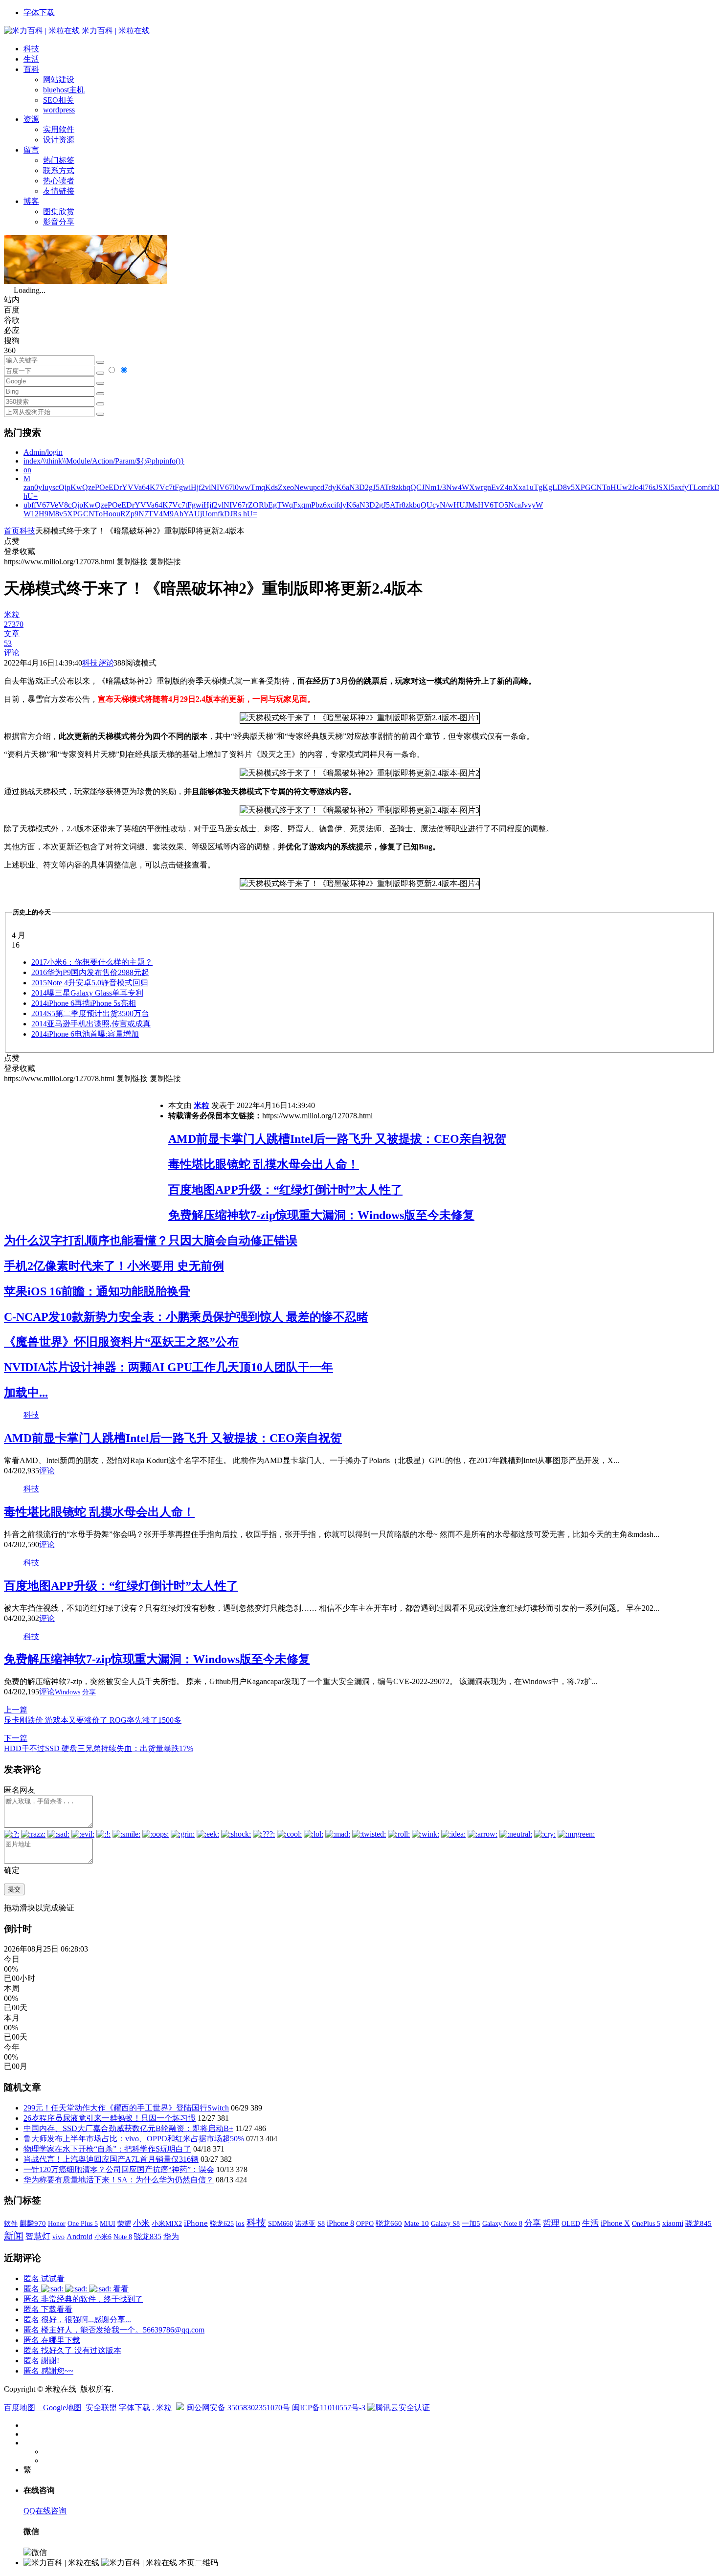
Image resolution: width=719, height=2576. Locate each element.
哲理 (551, 2223)
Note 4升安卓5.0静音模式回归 (90, 983)
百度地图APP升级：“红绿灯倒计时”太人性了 (285, 1190)
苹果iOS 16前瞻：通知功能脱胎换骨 (97, 1291)
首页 (12, 531)
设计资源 (59, 140)
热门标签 (59, 160)
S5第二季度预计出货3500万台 (90, 1013)
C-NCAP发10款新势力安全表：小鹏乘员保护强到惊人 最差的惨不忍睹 (186, 1317)
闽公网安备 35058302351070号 (239, 2408)
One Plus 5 (83, 2223)
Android (79, 2236)
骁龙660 (389, 2223)
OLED (571, 2223)
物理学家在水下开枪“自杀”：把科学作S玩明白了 (107, 2149)
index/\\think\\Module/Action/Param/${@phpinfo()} (104, 461)
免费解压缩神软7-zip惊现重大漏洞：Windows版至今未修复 (321, 1215)
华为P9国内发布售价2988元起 (90, 972)
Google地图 (62, 2408)
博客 (31, 201)
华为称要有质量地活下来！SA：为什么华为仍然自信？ (119, 2180)
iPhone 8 (340, 2223)
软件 (11, 2223)
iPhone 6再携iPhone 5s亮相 (84, 1003)
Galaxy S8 (445, 2223)
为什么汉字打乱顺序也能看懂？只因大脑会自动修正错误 (151, 1241)
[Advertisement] (86, 1153)
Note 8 (123, 2237)
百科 (31, 69)
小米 (141, 2223)
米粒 (202, 1105)
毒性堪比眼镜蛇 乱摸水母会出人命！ (264, 1164)
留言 (31, 150)
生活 (31, 59)
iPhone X (615, 2223)
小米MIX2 (167, 2223)
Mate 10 (416, 2223)
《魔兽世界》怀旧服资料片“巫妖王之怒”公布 (121, 1342)
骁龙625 (222, 2224)
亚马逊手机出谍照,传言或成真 (91, 1024)
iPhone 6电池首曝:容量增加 (85, 1034)
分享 (89, 1692)
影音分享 (59, 222)
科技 (31, 49)
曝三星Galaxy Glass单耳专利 (87, 993)
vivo (58, 2237)
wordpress (59, 110)
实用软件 (59, 129)
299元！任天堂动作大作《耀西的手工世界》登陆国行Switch (126, 2108)
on (27, 470)
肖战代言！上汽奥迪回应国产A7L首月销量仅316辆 (111, 2159)
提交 (14, 1889)
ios (240, 2223)
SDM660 (281, 2223)
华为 (171, 2236)
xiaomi (673, 2223)
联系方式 (59, 170)
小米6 (103, 2237)
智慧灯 (38, 2236)
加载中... (26, 1393)
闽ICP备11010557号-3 (329, 2408)
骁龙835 (148, 2236)
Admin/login (43, 452)
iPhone (196, 2223)
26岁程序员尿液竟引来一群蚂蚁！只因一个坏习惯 (110, 2118)
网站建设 (59, 79)
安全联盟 (101, 2408)
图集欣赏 (59, 211)
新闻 (14, 2236)
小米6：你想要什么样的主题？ (92, 962)
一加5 (471, 2223)
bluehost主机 (64, 90)
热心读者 (59, 181)
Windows (67, 1692)
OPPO (365, 2223)
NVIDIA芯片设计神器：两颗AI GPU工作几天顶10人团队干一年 (169, 1367)
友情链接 (59, 191)
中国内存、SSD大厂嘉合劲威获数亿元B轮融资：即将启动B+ (128, 2128)
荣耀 (124, 2223)
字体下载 (39, 12)
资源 (31, 119)
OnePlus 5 (646, 2223)
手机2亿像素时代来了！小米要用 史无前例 (114, 1266)
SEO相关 (58, 100)
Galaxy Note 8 (502, 2223)
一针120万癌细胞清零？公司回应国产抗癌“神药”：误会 (119, 2169)
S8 (321, 2223)
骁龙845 (698, 2223)
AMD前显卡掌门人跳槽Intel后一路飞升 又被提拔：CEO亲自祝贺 (337, 1139)
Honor (57, 2224)
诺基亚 (305, 2223)
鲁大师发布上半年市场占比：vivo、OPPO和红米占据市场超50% (134, 2139)
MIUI (108, 2223)
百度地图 (20, 2408)
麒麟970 (33, 2223)
